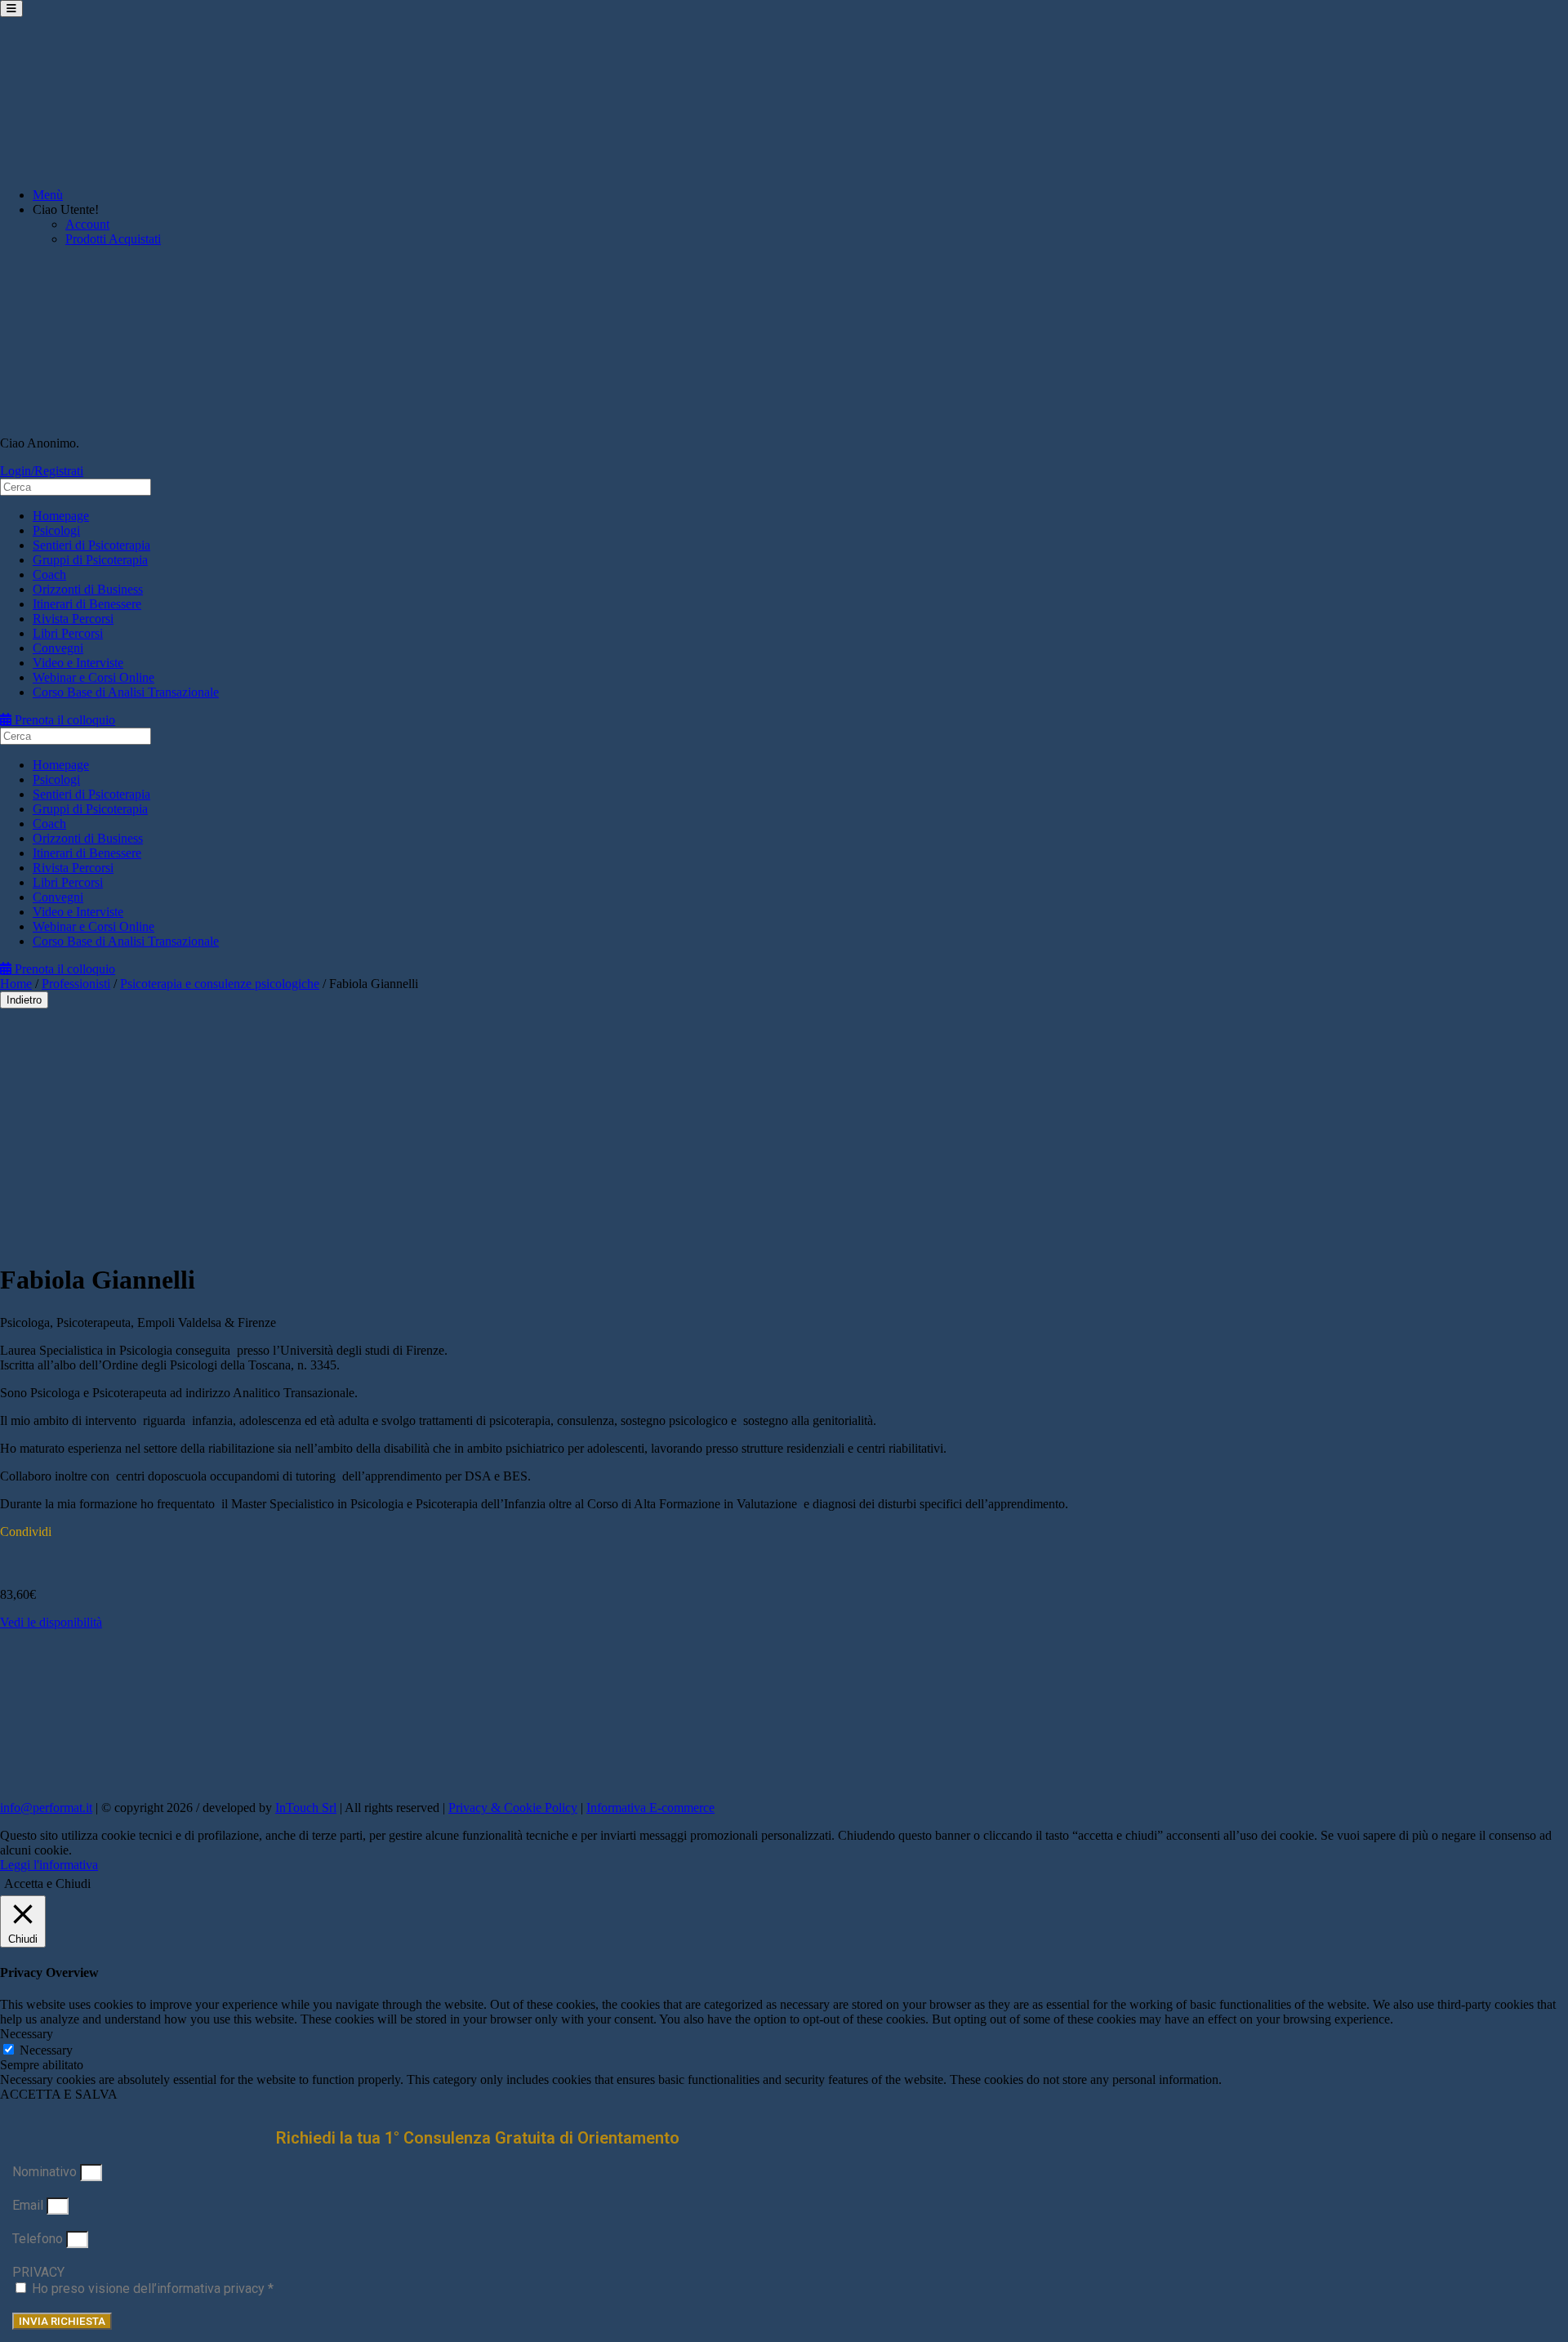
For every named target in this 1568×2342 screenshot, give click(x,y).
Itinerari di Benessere (87, 604)
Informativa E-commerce (650, 1808)
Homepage (61, 516)
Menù (48, 195)
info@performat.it (46, 1808)
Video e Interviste (78, 663)
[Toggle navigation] (11, 9)
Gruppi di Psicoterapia (90, 560)
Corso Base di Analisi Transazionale (126, 692)
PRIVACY (38, 2272)
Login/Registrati (42, 471)
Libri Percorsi (68, 633)
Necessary (46, 2050)
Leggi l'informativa (49, 1865)
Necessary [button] (27, 2034)
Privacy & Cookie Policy (513, 1808)
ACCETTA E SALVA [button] (59, 2094)
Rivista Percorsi (73, 619)
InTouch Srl (306, 1808)
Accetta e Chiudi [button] (47, 1883)
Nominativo (46, 2172)
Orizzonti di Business (88, 589)
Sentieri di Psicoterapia (91, 545)
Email (29, 2205)
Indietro (24, 1000)
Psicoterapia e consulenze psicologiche (220, 984)
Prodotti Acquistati (113, 239)
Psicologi (56, 530)
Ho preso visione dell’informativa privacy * (153, 2289)
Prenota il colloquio (63, 720)
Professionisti (76, 984)
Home (16, 984)
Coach (49, 574)
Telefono (39, 2239)
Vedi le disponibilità (51, 1622)
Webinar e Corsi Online (94, 677)
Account (87, 224)
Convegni (58, 648)
